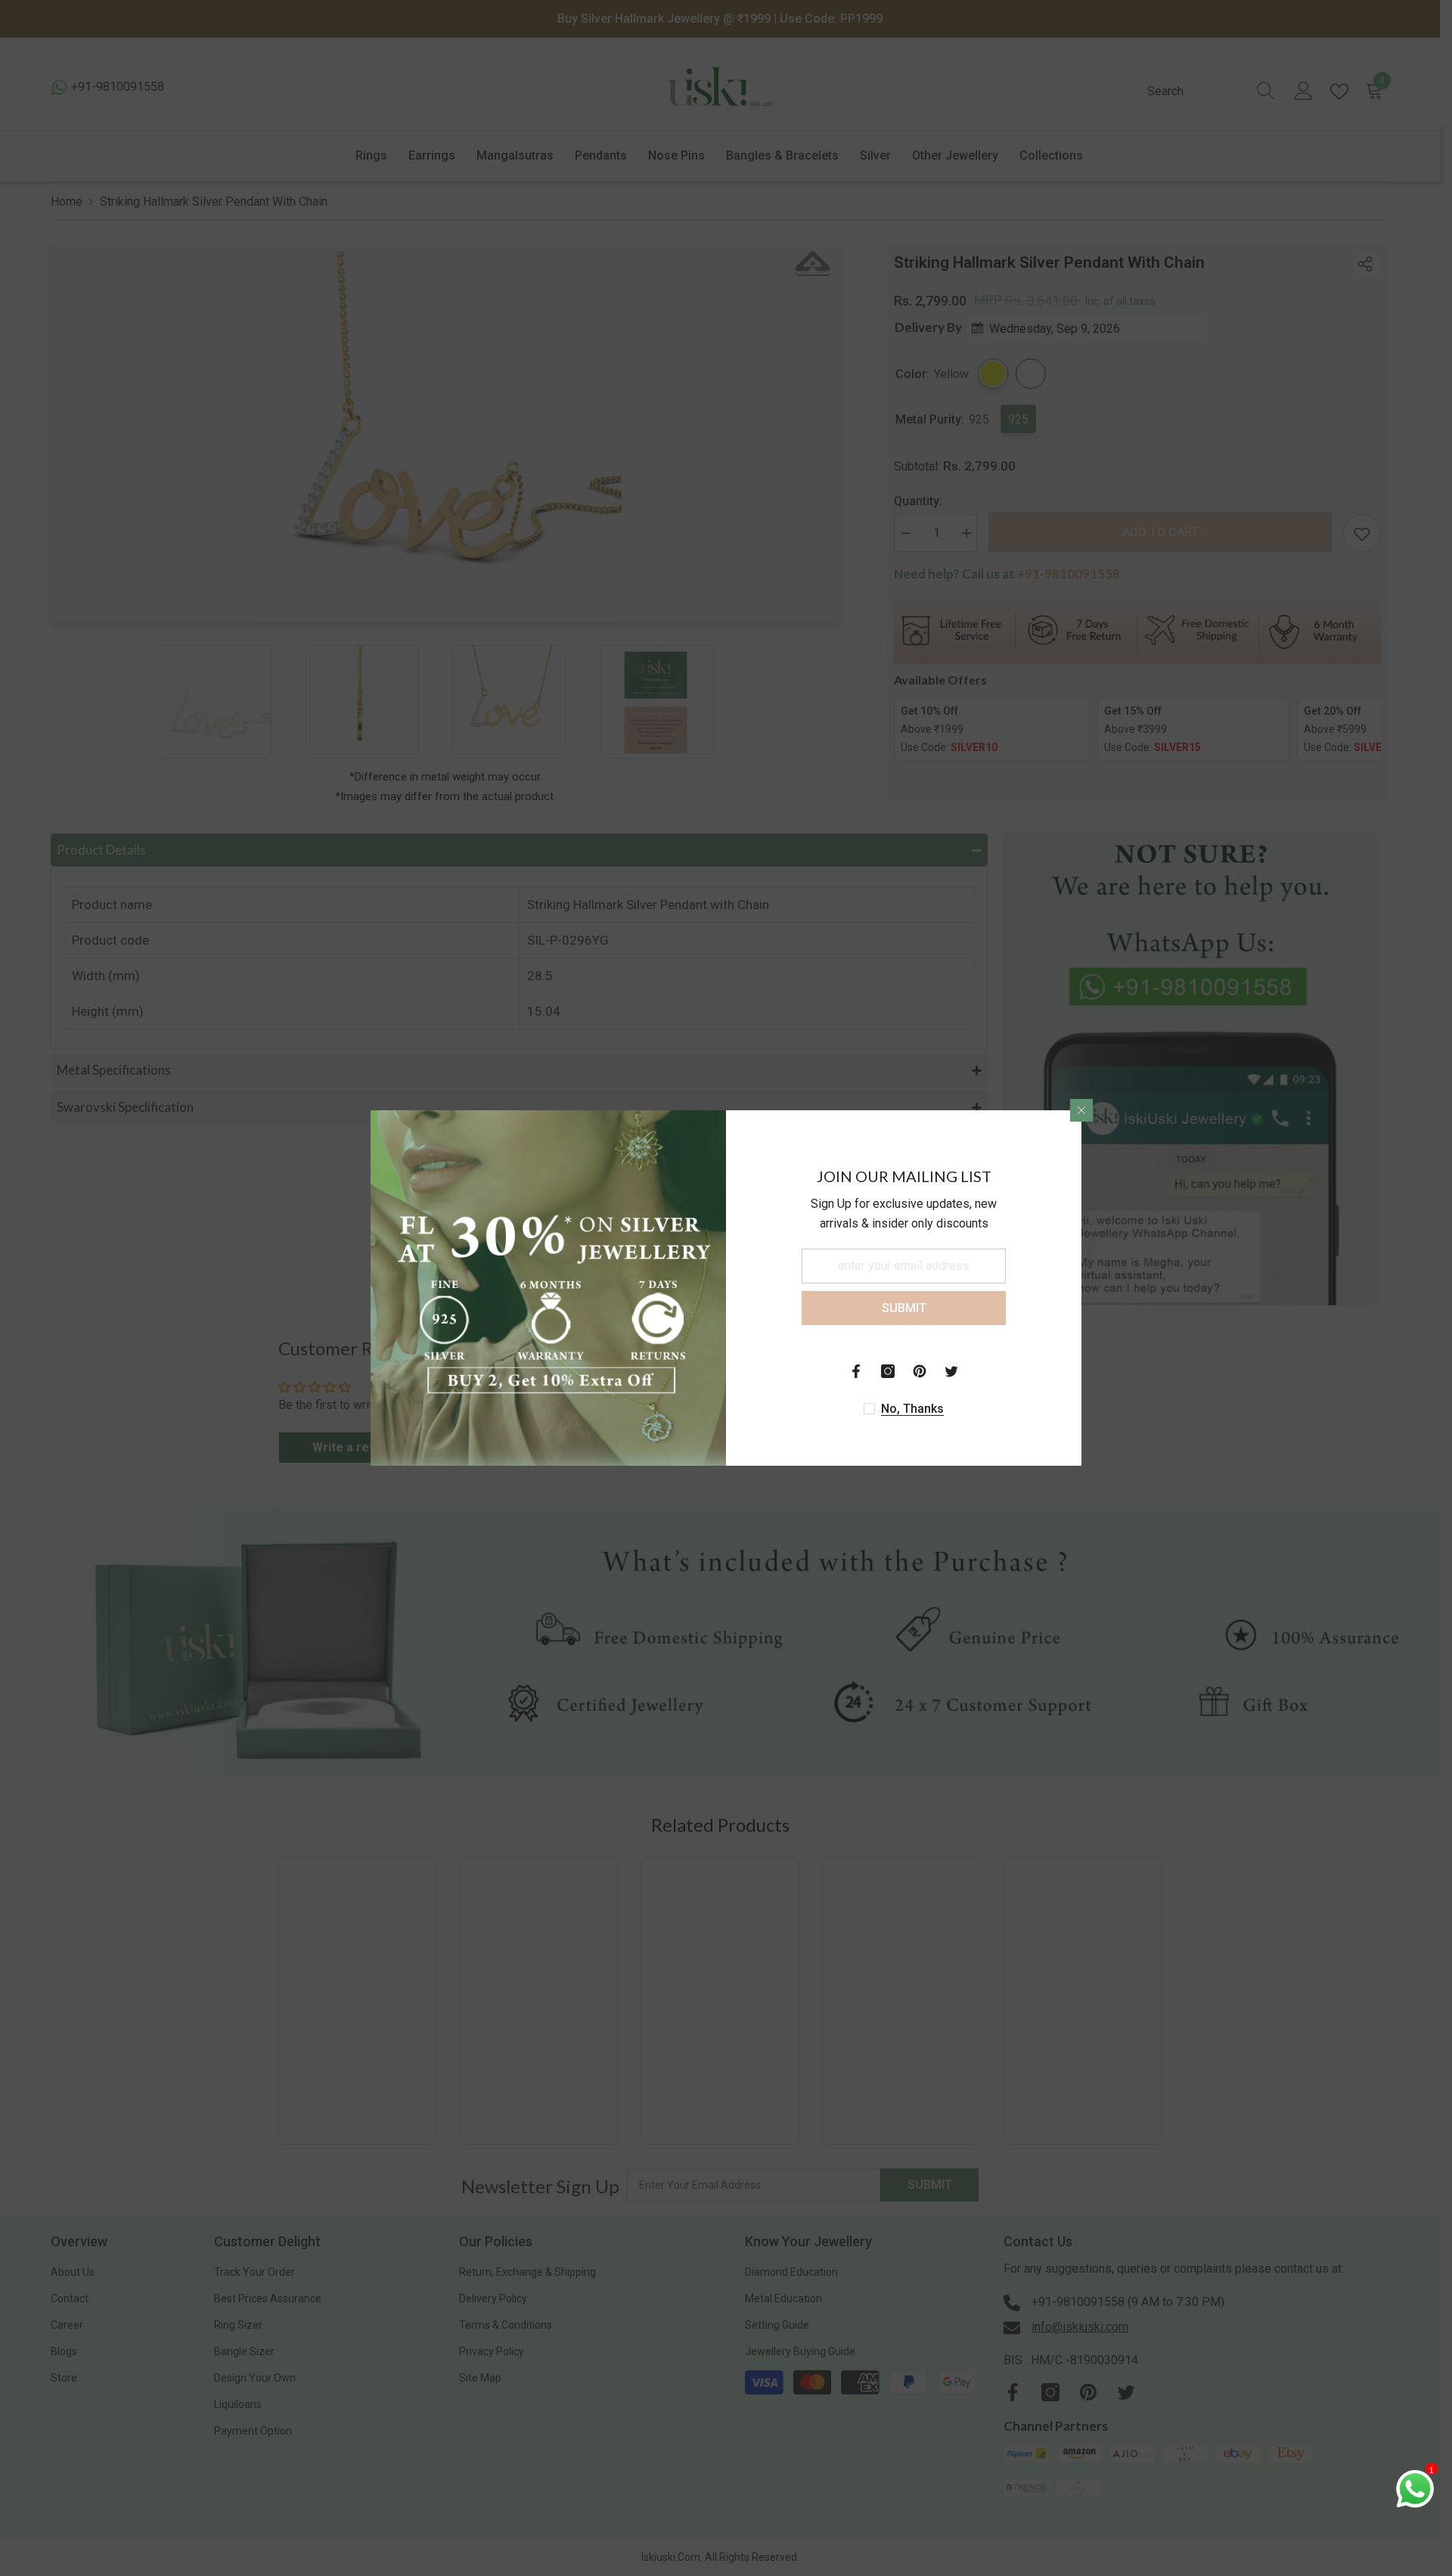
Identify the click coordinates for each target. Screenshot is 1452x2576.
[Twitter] (951, 1371)
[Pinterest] (920, 1371)
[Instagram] (888, 1371)
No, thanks (912, 1409)
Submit (904, 1308)
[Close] (1081, 1110)
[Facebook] (856, 1371)
